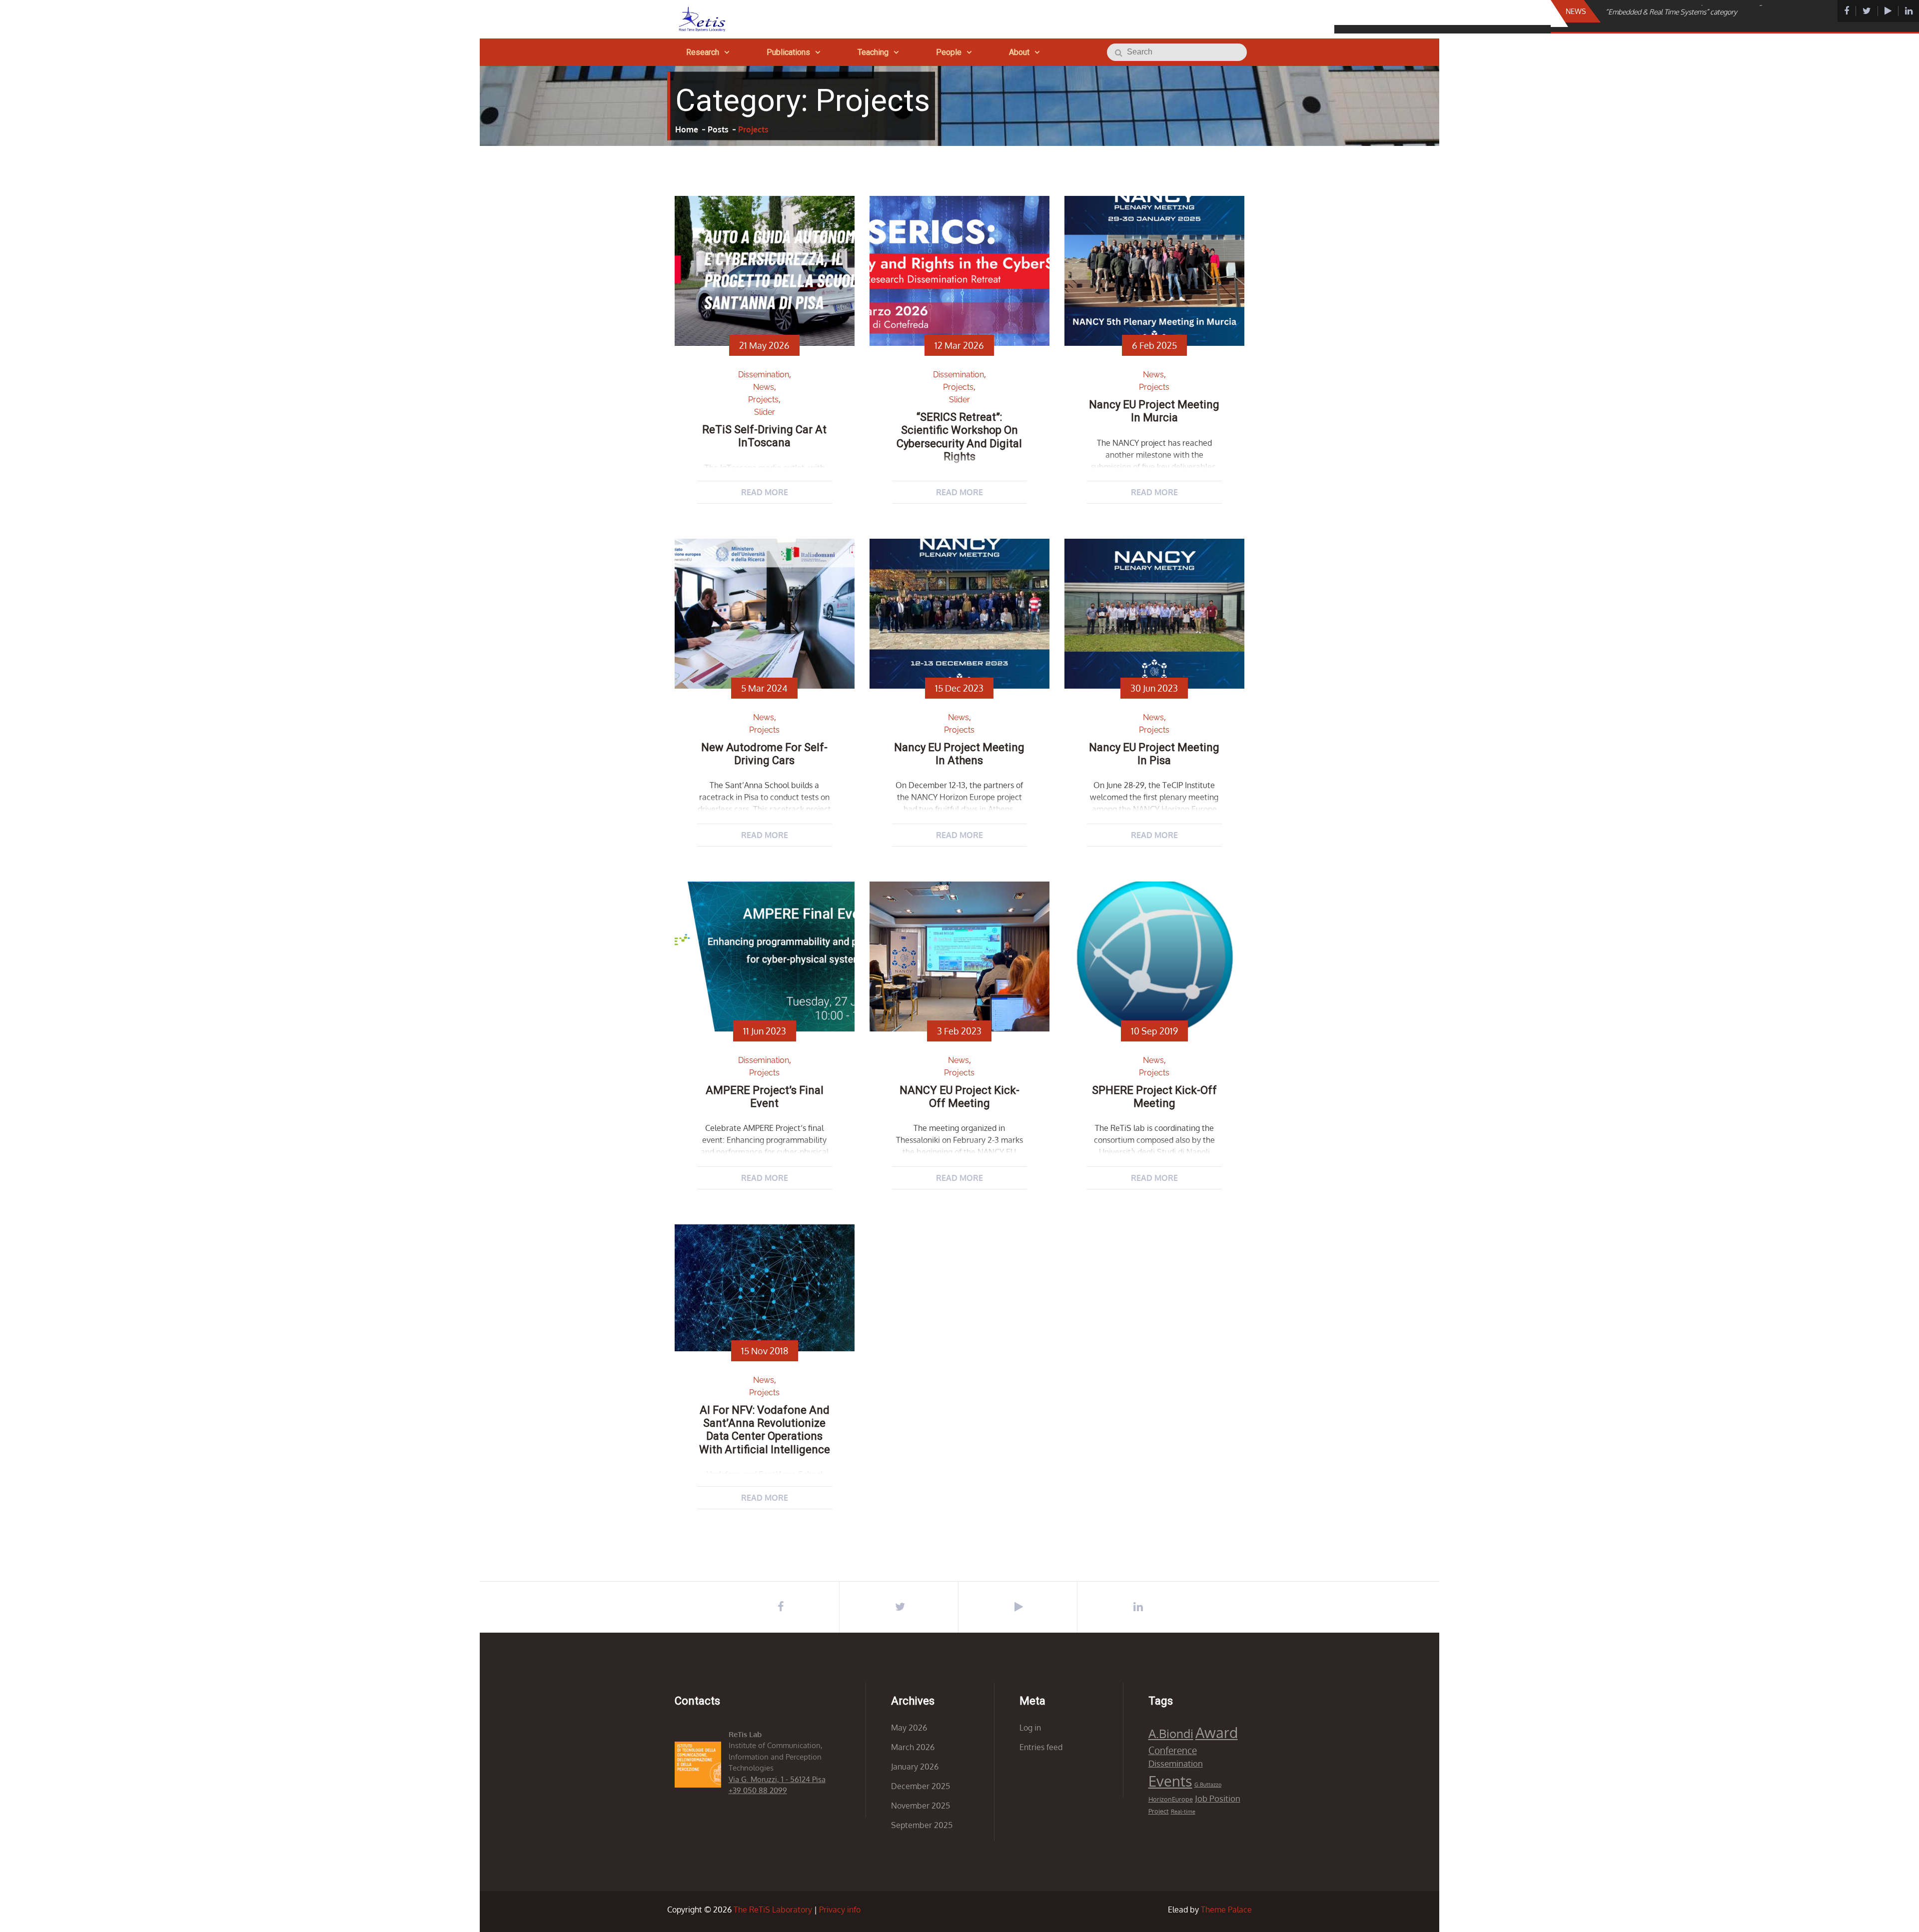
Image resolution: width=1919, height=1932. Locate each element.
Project (1159, 1811)
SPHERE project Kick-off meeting (1154, 1097)
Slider (765, 412)
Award (1217, 1732)
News (764, 387)
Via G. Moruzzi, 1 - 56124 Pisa (777, 1779)
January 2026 (915, 1767)
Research (703, 52)
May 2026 (909, 1728)
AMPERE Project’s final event (765, 1097)
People (949, 52)
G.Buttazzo (1208, 1785)
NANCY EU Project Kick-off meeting (959, 1097)
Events (1170, 1781)
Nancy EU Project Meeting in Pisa (1154, 754)
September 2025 (922, 1825)
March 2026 (913, 1747)
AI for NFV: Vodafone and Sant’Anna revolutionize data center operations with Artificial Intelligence (765, 1430)
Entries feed (1041, 1747)
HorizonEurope (1171, 1799)
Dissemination (764, 375)
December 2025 (921, 1786)
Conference (1173, 1750)
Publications (788, 52)
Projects (763, 400)
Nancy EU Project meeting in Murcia (1154, 411)
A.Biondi (1171, 1733)
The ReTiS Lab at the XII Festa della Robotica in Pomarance (1694, 22)
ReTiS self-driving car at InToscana (764, 436)
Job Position (1218, 1798)
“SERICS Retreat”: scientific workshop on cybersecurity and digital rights (959, 437)
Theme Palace (1226, 1910)
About (1019, 52)
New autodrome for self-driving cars (764, 754)
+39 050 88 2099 (758, 1790)
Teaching (873, 52)
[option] (1698, 22)
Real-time (1183, 1812)
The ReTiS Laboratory (773, 1910)
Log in (1030, 1728)
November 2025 (921, 1806)
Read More (765, 492)
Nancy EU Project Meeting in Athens (959, 754)
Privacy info (840, 1910)
